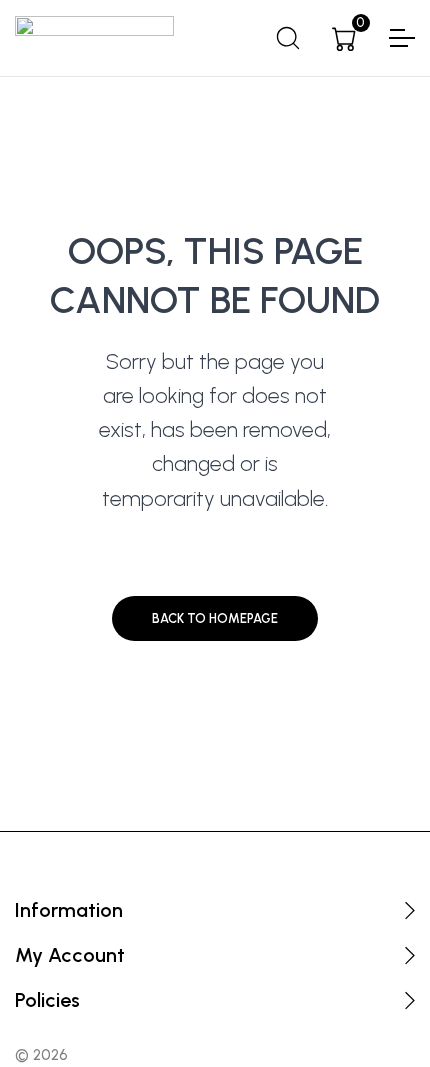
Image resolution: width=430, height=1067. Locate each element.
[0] (344, 38)
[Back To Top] (376, 1013)
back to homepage (215, 618)
